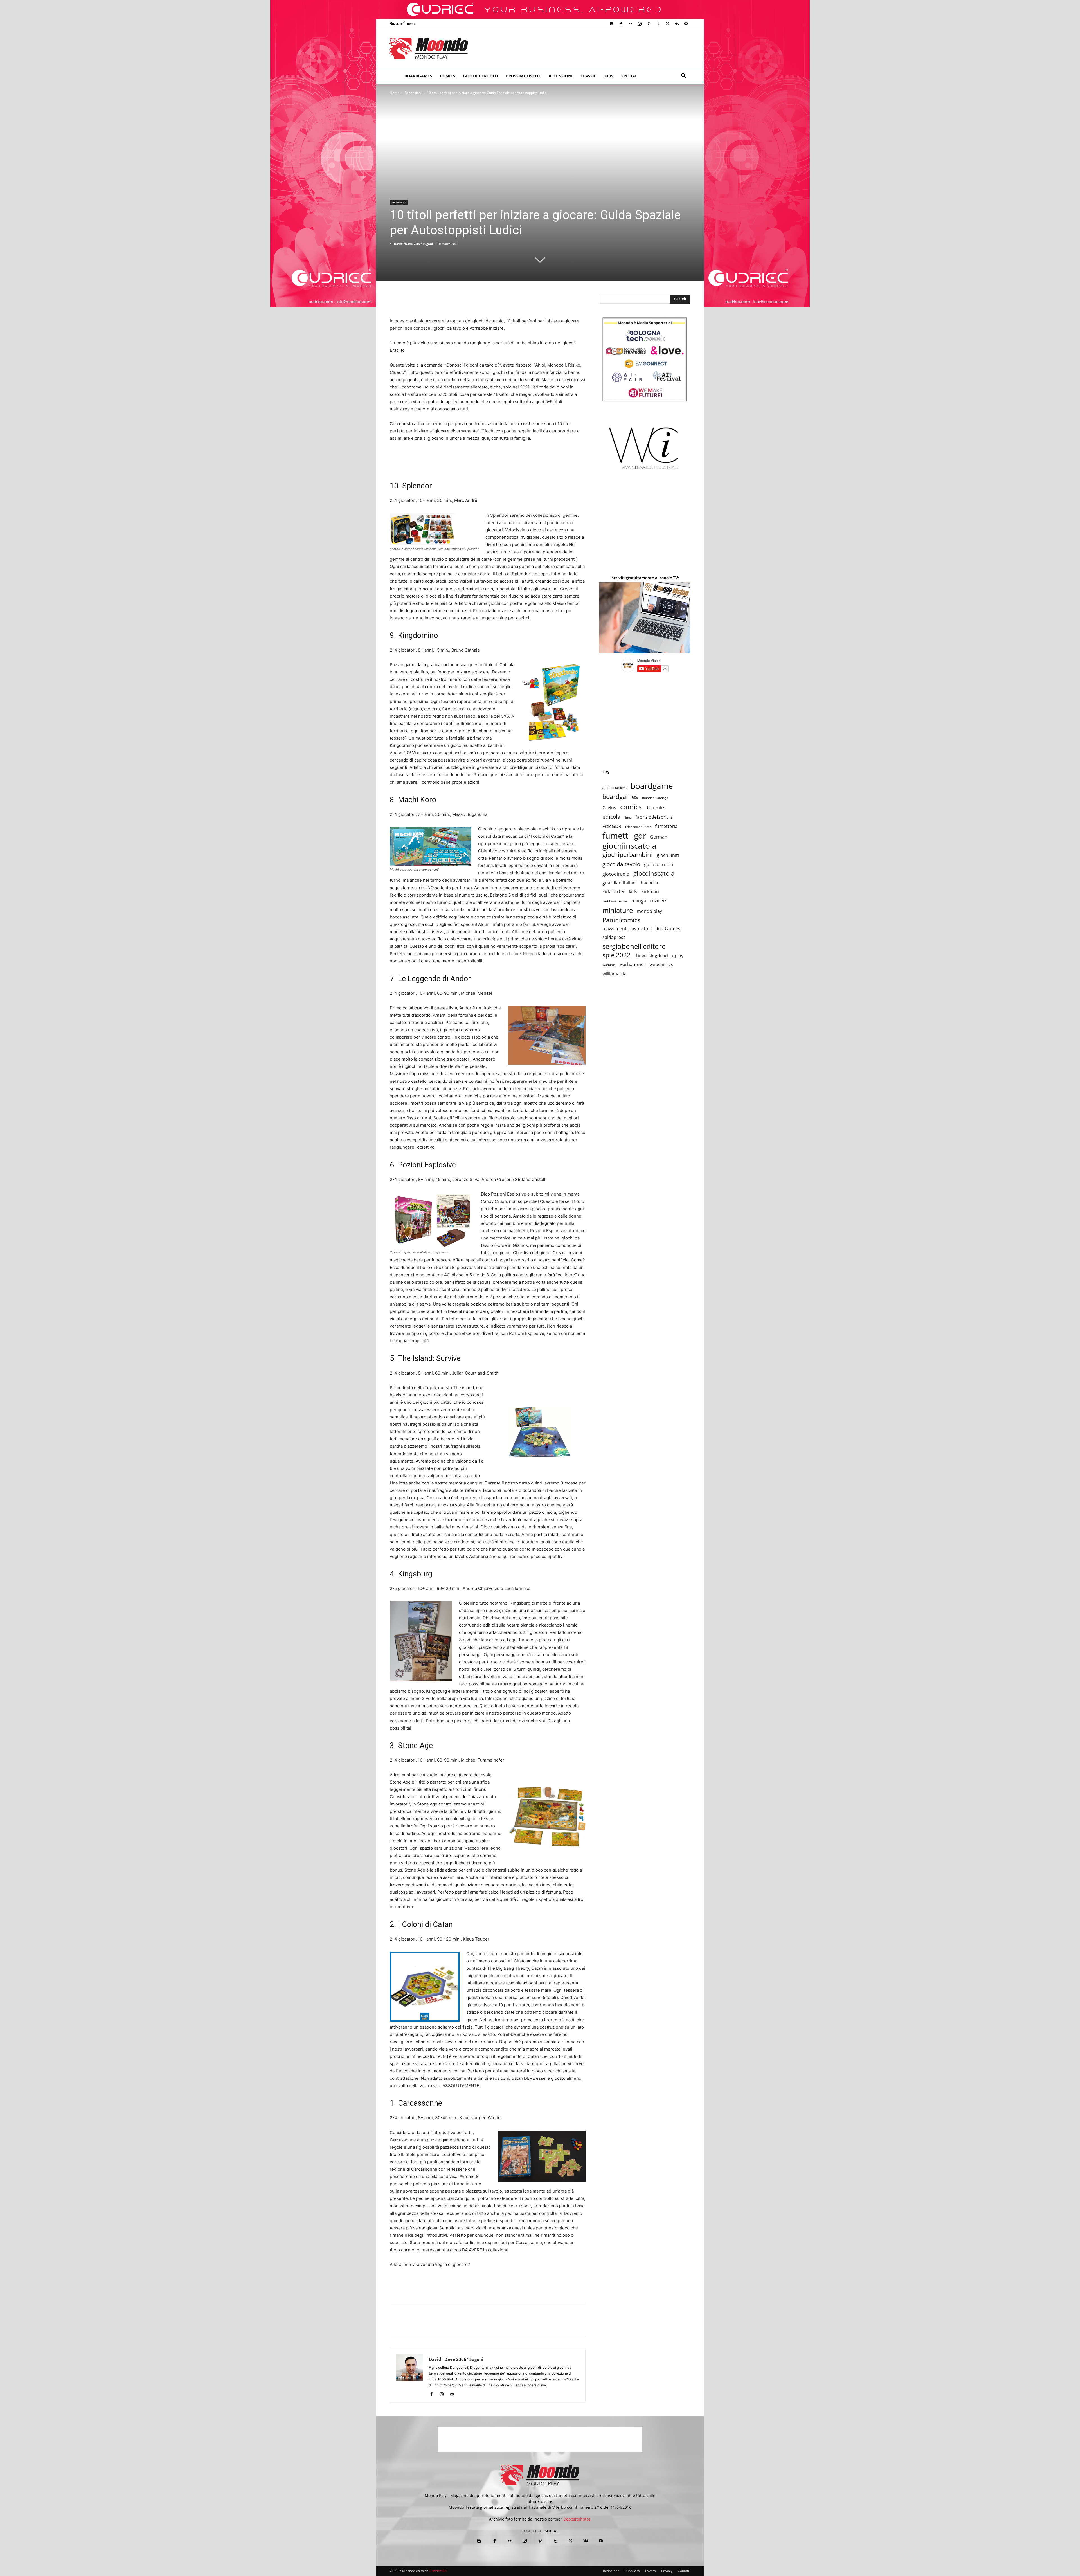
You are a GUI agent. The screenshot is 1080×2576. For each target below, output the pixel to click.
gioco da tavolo (621, 864)
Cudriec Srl (438, 2571)
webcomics (661, 964)
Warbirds (609, 965)
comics (631, 807)
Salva (469, 2325)
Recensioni (561, 76)
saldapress (614, 937)
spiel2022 (616, 955)
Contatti (684, 2571)
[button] (683, 76)
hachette (650, 883)
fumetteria (666, 826)
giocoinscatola (654, 873)
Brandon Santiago (655, 798)
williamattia (615, 974)
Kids (609, 76)
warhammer (632, 964)
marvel (659, 900)
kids (633, 892)
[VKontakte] (677, 24)
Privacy (667, 2571)
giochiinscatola (629, 846)
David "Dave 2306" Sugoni (413, 244)
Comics (448, 76)
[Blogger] (612, 24)
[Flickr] (630, 24)
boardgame (652, 786)
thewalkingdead (651, 956)
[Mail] (454, 2395)
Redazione (611, 2571)
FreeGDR (612, 826)
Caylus (609, 808)
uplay (678, 956)
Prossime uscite (523, 76)
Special (629, 76)
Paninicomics (621, 920)
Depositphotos (577, 2519)
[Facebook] (621, 24)
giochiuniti (668, 855)
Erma (628, 818)
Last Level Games (615, 901)
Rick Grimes (668, 929)
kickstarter (614, 892)
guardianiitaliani (620, 883)
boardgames (620, 797)
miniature (618, 910)
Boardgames (418, 76)
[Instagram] (640, 24)
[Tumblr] (658, 24)
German (659, 837)
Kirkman (650, 892)
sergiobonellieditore (634, 946)
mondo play (649, 911)
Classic (589, 76)
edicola (611, 817)
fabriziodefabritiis (654, 817)
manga (639, 901)
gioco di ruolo (659, 865)
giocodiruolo (616, 874)
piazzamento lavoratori (627, 929)
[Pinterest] (649, 24)
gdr (640, 836)
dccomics (655, 808)
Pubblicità (632, 2571)
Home (395, 93)
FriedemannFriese (638, 827)
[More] (675, 2325)
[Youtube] (686, 24)
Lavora (651, 2571)
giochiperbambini (628, 854)
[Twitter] (667, 24)
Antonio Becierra (615, 788)
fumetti (616, 836)
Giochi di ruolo (481, 76)
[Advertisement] (587, 48)
